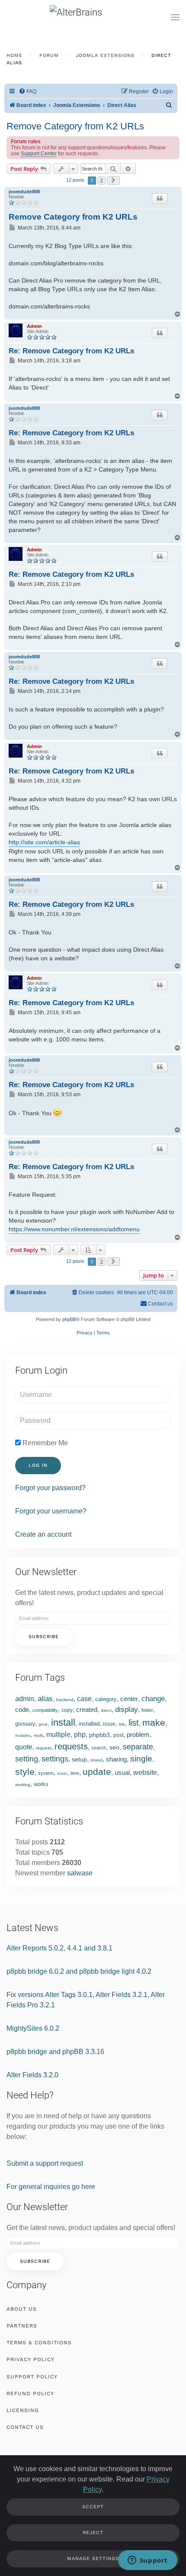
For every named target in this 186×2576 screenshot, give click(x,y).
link (122, 1724)
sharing (116, 1759)
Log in (38, 1465)
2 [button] (101, 180)
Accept (93, 2507)
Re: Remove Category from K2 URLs (71, 351)
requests (71, 1746)
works (41, 1784)
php (80, 1735)
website (145, 1772)
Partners (22, 2326)
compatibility (45, 1710)
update (97, 1772)
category (106, 1699)
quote (24, 1747)
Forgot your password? (50, 1488)
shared (96, 1760)
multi (38, 1735)
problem (138, 1735)
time (75, 1773)
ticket (62, 1774)
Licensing (23, 2410)
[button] (175, 17)
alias (45, 1699)
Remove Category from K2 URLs (75, 126)
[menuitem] (27, 92)
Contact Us (25, 2427)
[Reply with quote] (160, 198)
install (63, 1722)
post (118, 1735)
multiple (58, 1735)
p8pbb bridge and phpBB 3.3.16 (55, 2052)
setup (79, 1759)
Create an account (43, 1534)
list (134, 1723)
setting (27, 1759)
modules (23, 1736)
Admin (34, 326)
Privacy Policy (30, 2359)
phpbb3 (99, 1735)
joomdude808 (24, 192)
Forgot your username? (51, 1511)
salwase (80, 1873)
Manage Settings (93, 2559)
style (25, 1772)
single (141, 1759)
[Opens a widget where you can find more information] (148, 2561)
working (23, 1785)
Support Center (39, 154)
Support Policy (32, 2377)
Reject (93, 2533)
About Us (22, 2309)
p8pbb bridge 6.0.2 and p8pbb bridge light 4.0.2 (79, 1971)
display (127, 1709)
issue (109, 1724)
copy (67, 1710)
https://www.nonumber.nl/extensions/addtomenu (74, 1229)
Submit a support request (45, 2163)
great (43, 1724)
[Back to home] (93, 17)
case (84, 1699)
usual (122, 1772)
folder (147, 1710)
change (153, 1699)
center (129, 1699)
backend (65, 1700)
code (22, 1709)
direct (106, 1710)
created (87, 1709)
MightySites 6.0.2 (33, 2028)
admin (25, 1699)
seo (114, 1747)
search (99, 1748)
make (154, 1722)
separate (138, 1747)
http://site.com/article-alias (44, 842)
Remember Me (44, 1443)
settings (55, 1759)
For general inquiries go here (51, 2187)
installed (89, 1724)
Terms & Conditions (39, 2343)
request (43, 1748)
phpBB (69, 1319)
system (46, 1773)
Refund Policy (30, 2394)
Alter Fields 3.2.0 (32, 2075)
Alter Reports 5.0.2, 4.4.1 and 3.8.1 (59, 1948)
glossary (25, 1724)
